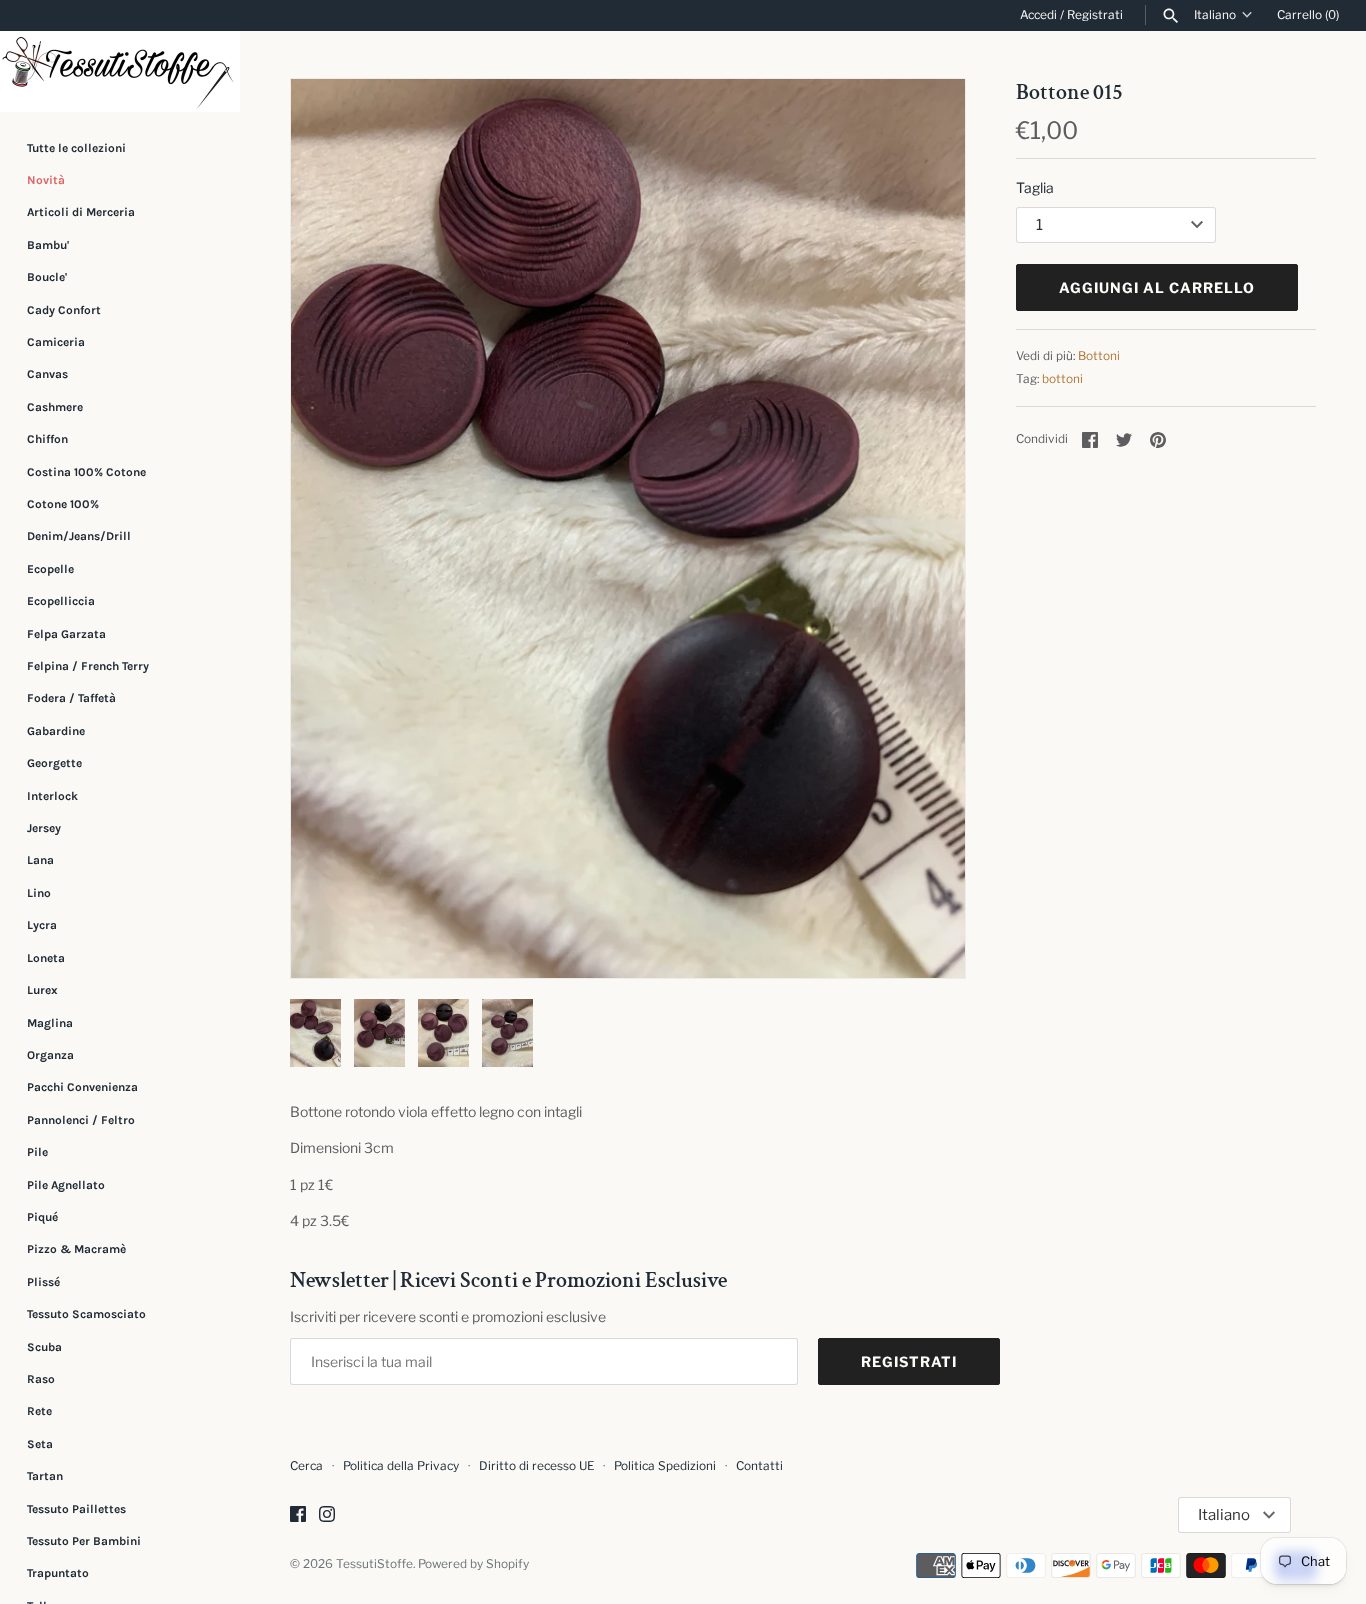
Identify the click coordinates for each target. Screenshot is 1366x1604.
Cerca (306, 1466)
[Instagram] (327, 1515)
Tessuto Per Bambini (84, 1541)
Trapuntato (58, 1573)
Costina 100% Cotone (86, 472)
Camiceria (56, 342)
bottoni (1062, 379)
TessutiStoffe (374, 1564)
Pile (37, 1152)
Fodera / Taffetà (71, 698)
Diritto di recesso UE (536, 1466)
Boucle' (47, 277)
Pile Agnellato (66, 1185)
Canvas (47, 374)
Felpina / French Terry (88, 666)
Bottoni (1099, 356)
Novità (46, 180)
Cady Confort (64, 310)
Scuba (44, 1347)
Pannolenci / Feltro (81, 1120)
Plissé (43, 1282)
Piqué (42, 1217)
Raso (41, 1379)
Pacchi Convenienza (82, 1087)
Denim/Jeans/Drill (79, 536)
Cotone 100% (63, 504)
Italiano (1215, 15)
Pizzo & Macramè (76, 1249)
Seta (40, 1444)
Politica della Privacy (401, 1466)
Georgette (54, 763)
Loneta (46, 958)
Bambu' (48, 245)
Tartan (45, 1476)
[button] (923, 528)
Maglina (50, 1023)
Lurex (42, 990)
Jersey (44, 828)
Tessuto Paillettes (76, 1509)
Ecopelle (50, 569)
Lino (39, 893)
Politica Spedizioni (665, 1466)
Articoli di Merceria (81, 212)
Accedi (1038, 15)
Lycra (42, 925)
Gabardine (56, 731)
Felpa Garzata (66, 634)
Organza (50, 1055)
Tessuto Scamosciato (86, 1314)
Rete (39, 1411)
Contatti (759, 1466)
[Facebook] (298, 1515)
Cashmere (55, 407)
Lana (40, 861)
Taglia (1035, 187)
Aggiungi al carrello (1157, 287)
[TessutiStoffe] (120, 71)
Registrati (1095, 15)
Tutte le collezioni (76, 148)
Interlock (52, 796)
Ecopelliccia (61, 601)
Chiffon (47, 439)
